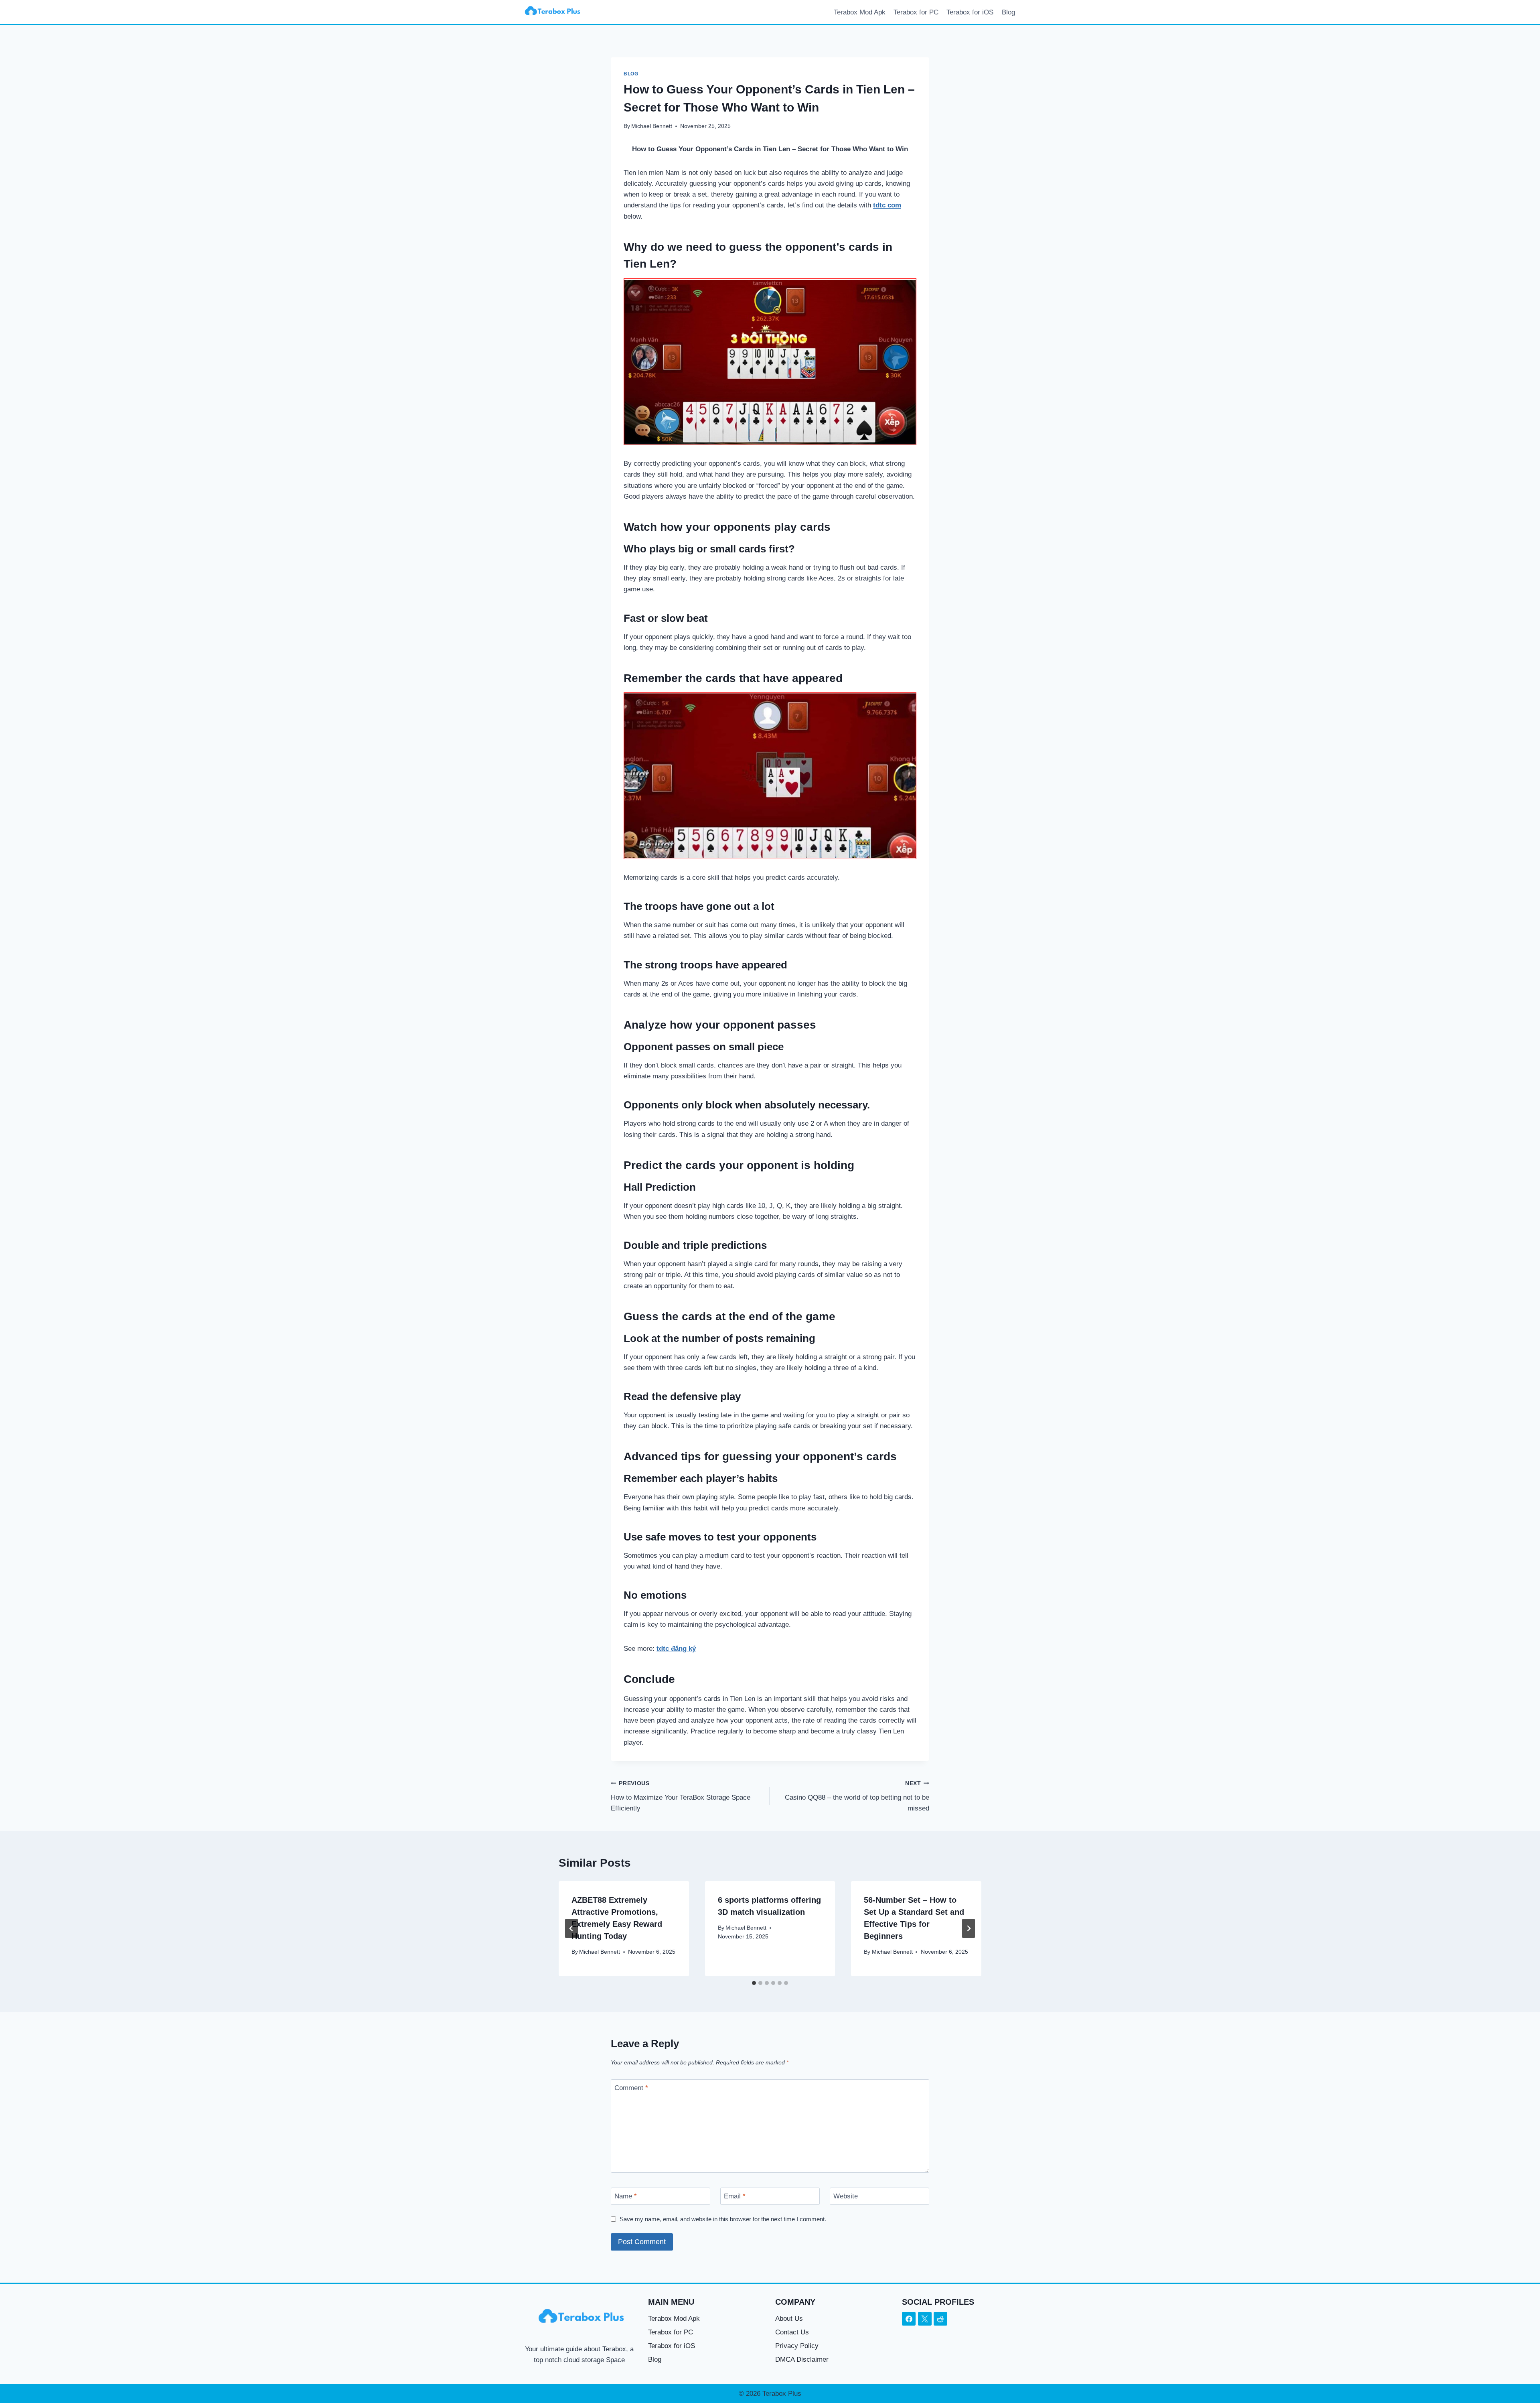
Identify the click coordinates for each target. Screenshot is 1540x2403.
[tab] (754, 1983)
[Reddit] (940, 2319)
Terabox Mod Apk (860, 12)
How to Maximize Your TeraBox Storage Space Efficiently (681, 1796)
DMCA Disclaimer (802, 2359)
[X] (925, 2319)
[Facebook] (909, 2319)
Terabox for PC (916, 12)
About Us (789, 2319)
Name (626, 2196)
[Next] (969, 1928)
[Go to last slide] (571, 1928)
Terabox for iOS (970, 12)
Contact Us (792, 2332)
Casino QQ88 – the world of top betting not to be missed (857, 1796)
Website (846, 2196)
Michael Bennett (652, 126)
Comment (631, 2088)
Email (735, 2196)
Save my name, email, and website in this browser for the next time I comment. (723, 2219)
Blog (1008, 12)
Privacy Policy (797, 2346)
